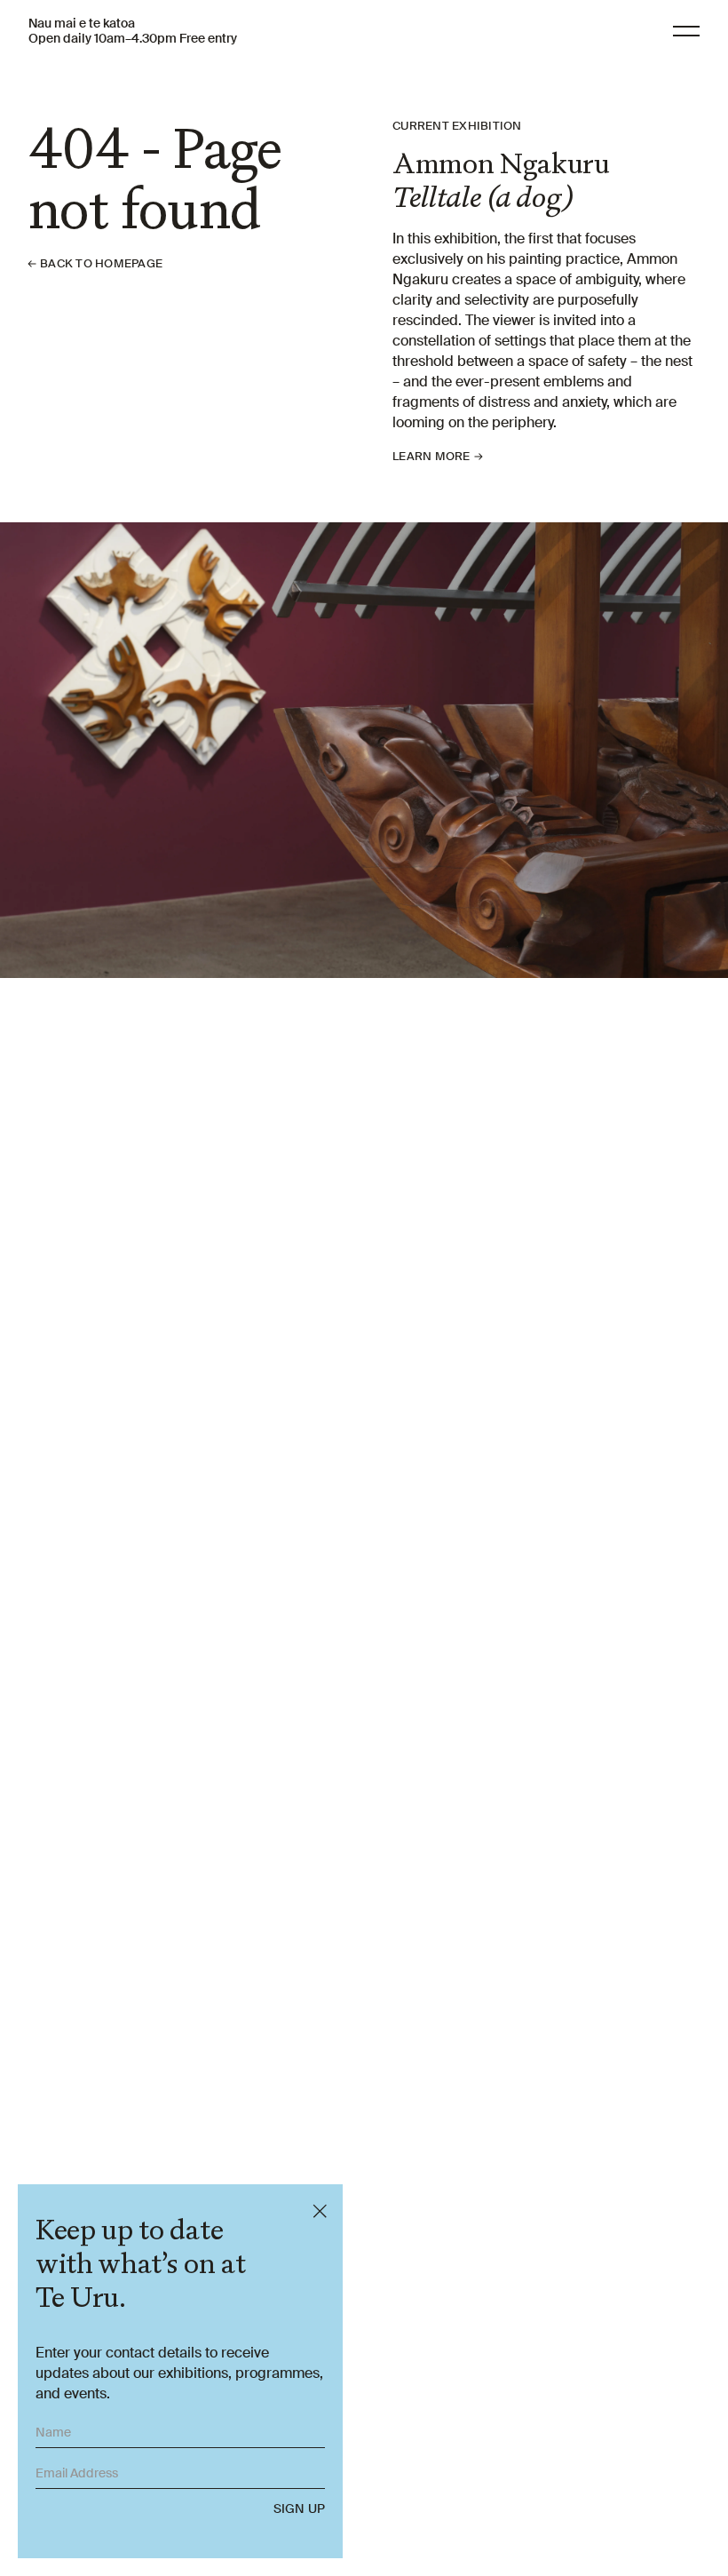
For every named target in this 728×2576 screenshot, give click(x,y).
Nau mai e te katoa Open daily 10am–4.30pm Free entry (133, 31)
